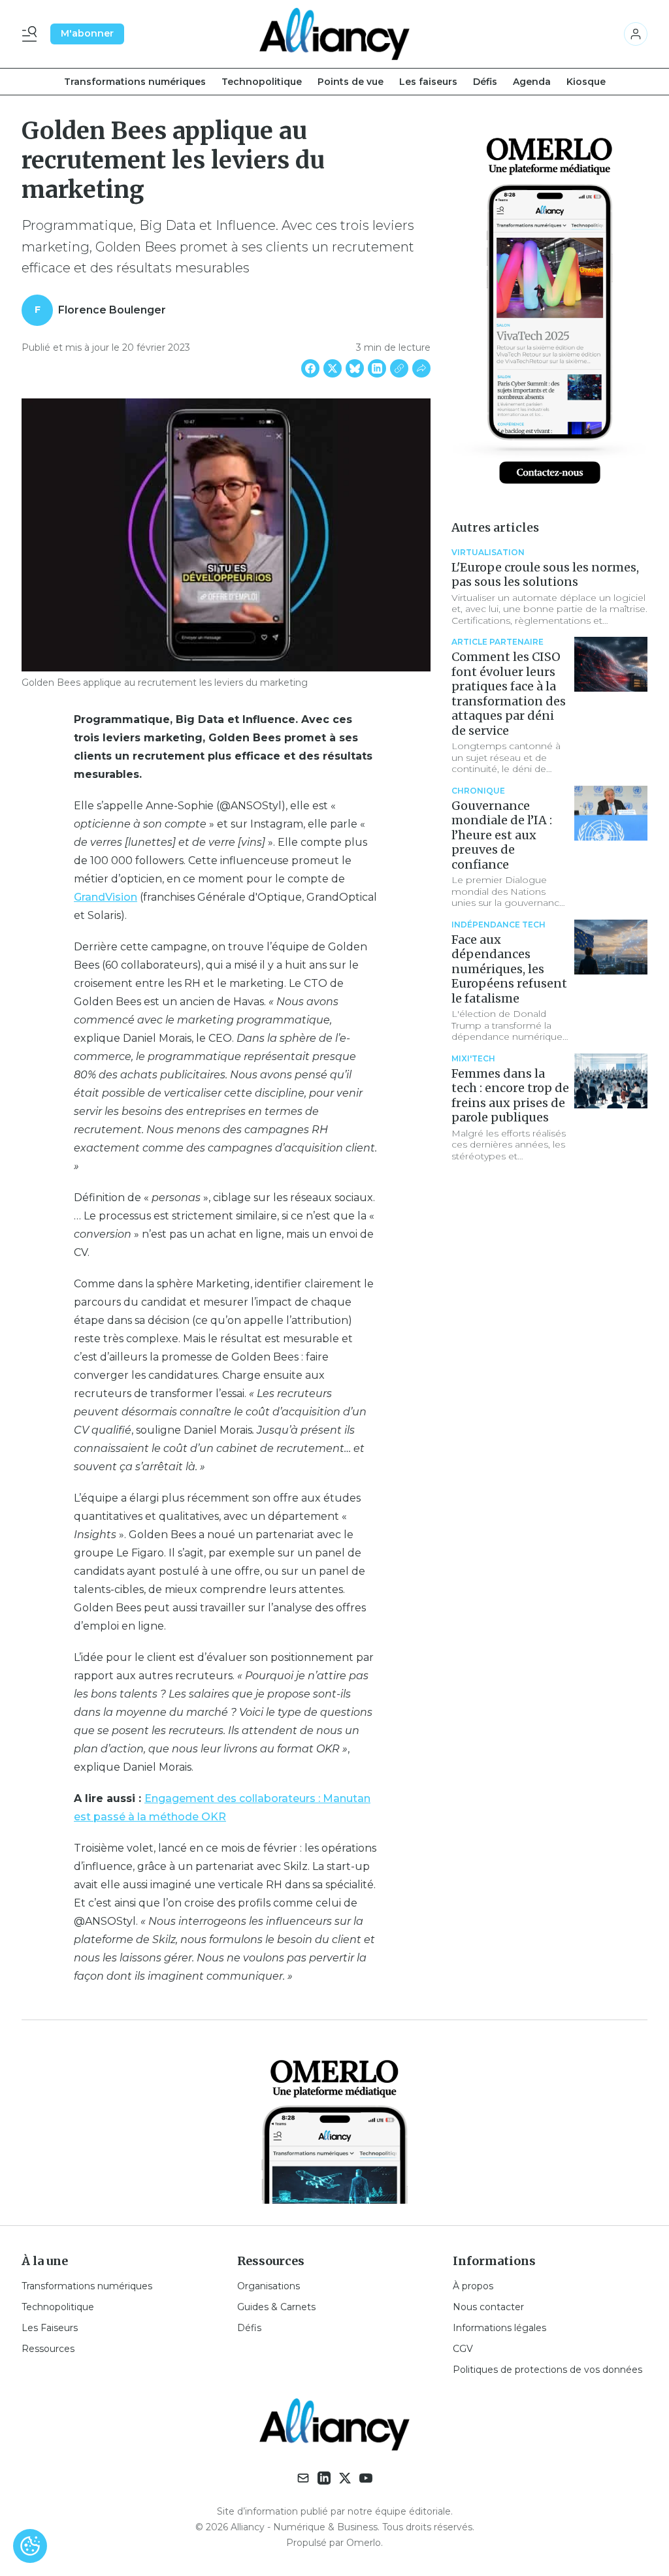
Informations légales (499, 2328)
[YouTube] (366, 2478)
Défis (485, 82)
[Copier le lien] (399, 368)
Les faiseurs (428, 82)
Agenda (532, 82)
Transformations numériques (135, 82)
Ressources (48, 2349)
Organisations (269, 2286)
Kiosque (586, 82)
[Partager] (421, 368)
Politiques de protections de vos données (547, 2370)
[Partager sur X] (333, 368)
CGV (463, 2349)
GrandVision (106, 897)
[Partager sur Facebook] (310, 368)
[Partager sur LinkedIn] (377, 368)
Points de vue (351, 82)
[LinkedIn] (324, 2478)
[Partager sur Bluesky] (355, 368)
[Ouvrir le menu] (32, 34)
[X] (345, 2478)
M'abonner (87, 33)
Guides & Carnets (276, 2307)
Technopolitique (262, 82)
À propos (473, 2286)
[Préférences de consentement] (30, 2546)
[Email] (303, 2478)
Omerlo (364, 2543)
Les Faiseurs (50, 2328)
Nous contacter (488, 2307)
